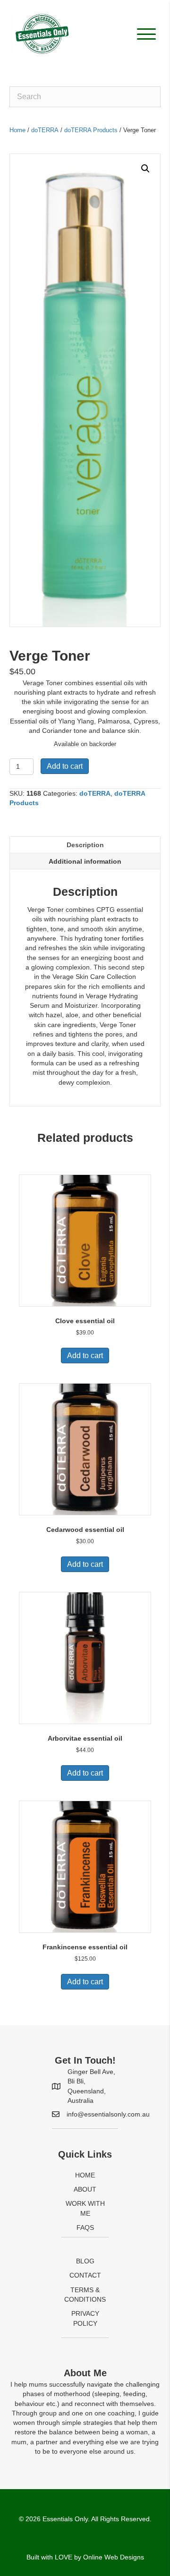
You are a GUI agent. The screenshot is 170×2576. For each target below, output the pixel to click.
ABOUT (85, 2189)
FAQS (85, 2227)
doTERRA (45, 130)
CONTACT (85, 2275)
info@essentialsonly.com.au (108, 2114)
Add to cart (65, 766)
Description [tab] (85, 845)
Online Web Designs (114, 2557)
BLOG (85, 2261)
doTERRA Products (91, 130)
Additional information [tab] (85, 861)
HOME (85, 2175)
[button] (144, 34)
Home (17, 130)
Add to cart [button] (85, 1356)
